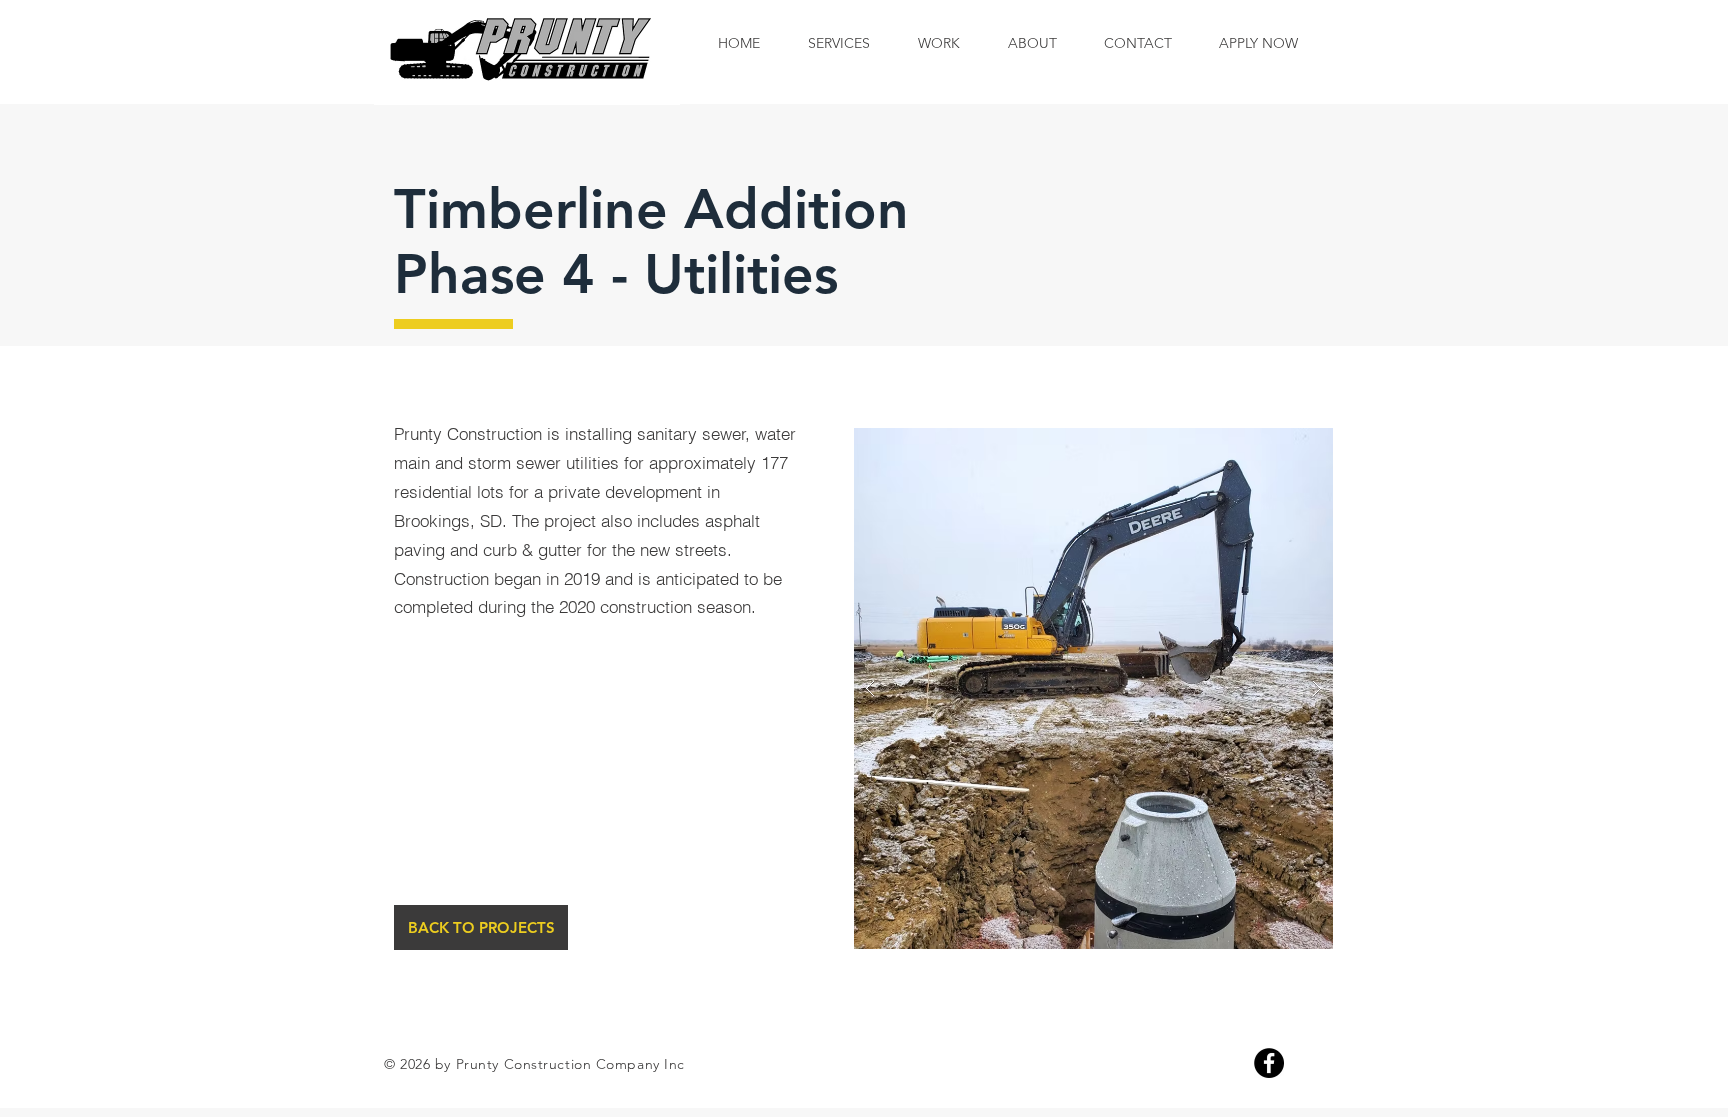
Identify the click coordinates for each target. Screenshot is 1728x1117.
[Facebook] (1269, 1063)
